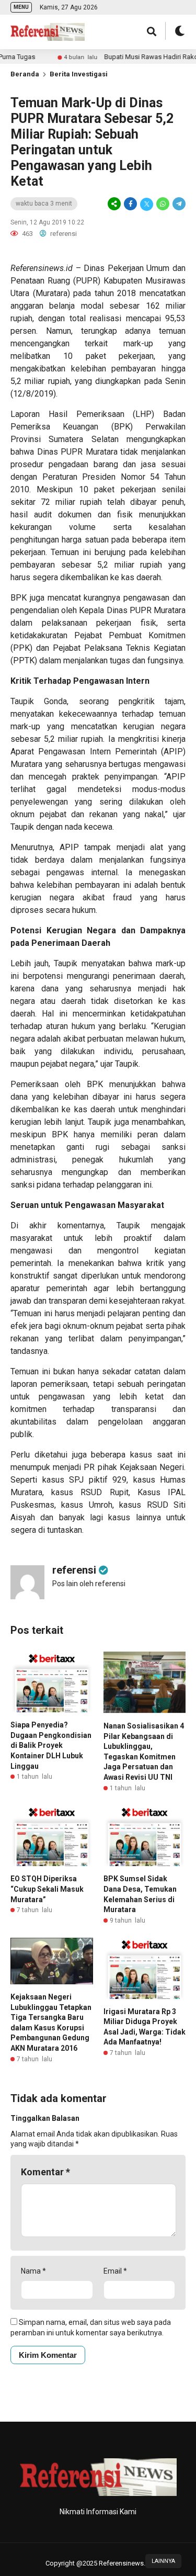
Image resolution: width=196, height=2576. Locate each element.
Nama (33, 2271)
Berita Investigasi (79, 74)
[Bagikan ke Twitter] (147, 204)
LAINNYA (163, 2561)
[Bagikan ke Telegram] (178, 204)
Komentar (45, 2172)
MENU (21, 7)
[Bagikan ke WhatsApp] (163, 204)
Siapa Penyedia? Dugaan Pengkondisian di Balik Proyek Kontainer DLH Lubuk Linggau (51, 1745)
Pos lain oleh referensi (89, 1584)
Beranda (25, 74)
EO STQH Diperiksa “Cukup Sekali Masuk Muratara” (47, 1889)
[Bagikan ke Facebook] (130, 204)
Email (115, 2271)
